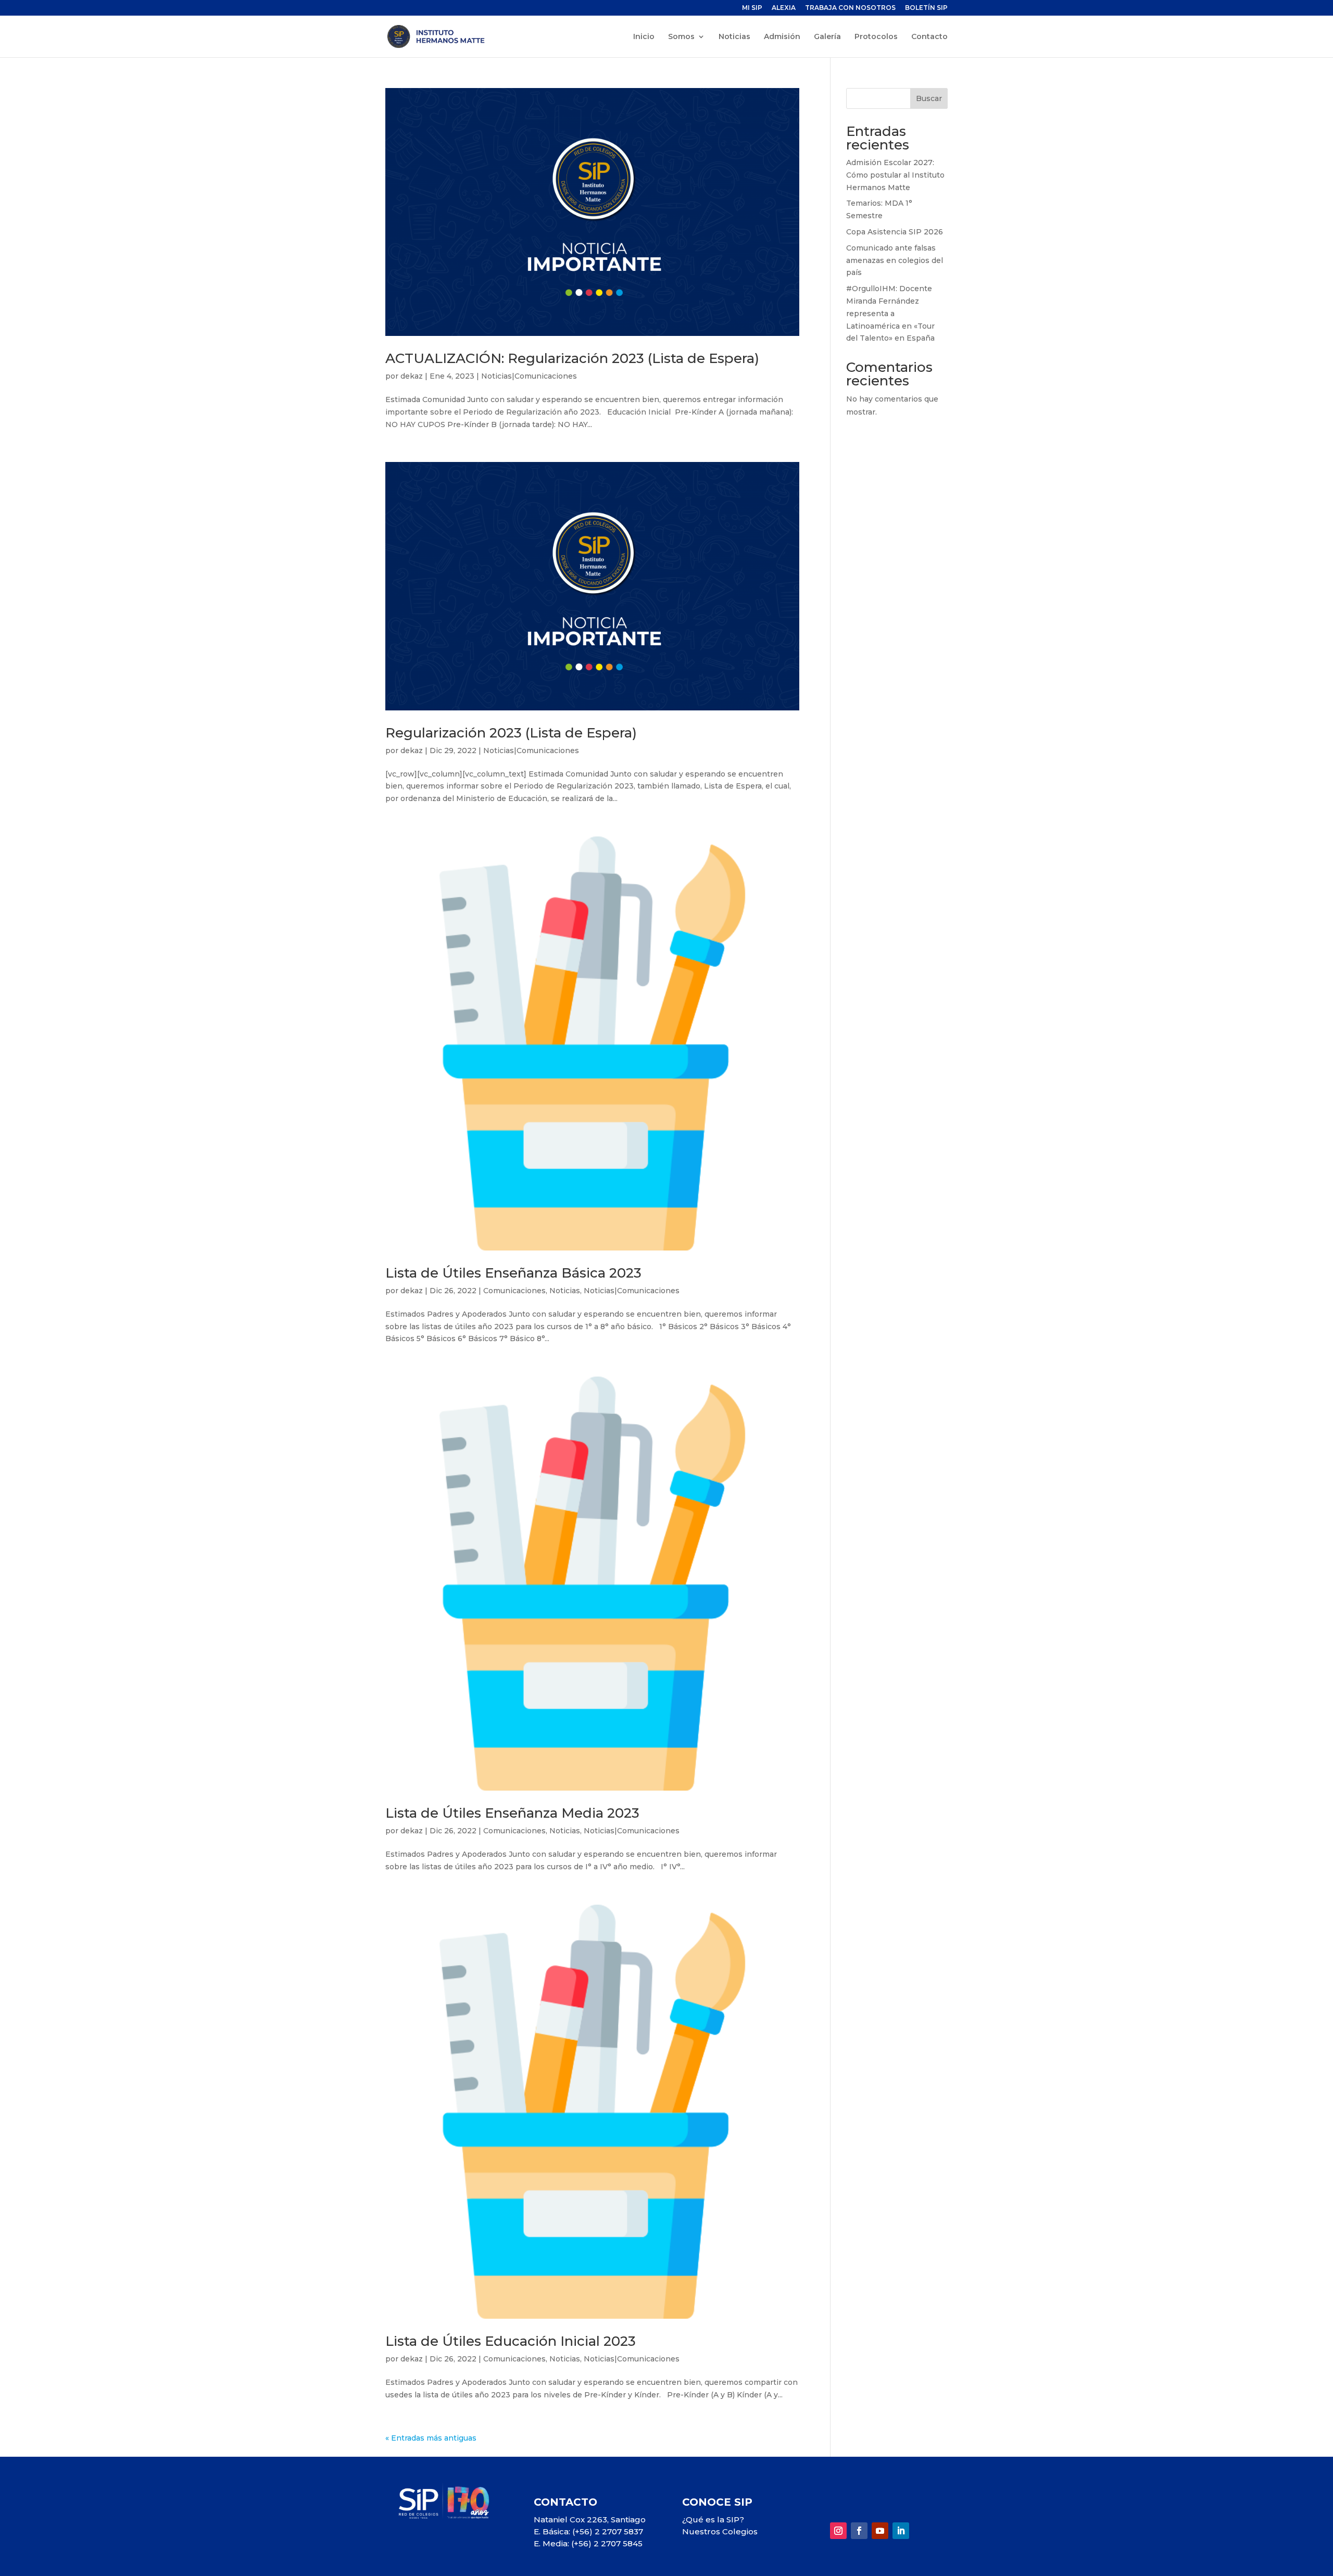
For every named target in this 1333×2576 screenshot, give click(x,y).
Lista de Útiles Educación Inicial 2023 (511, 2341)
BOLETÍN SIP (926, 8)
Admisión (782, 37)
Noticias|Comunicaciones (529, 376)
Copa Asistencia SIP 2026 (895, 232)
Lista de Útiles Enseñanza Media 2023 (512, 1813)
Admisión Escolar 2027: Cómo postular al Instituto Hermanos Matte (895, 175)
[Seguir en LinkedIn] (901, 2531)
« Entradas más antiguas (431, 2438)
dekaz (412, 376)
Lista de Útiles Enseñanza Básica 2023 (513, 1273)
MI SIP (752, 8)
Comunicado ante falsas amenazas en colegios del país (895, 260)
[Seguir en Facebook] (859, 2531)
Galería (827, 37)
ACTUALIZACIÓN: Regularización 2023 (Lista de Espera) (572, 358)
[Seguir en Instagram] (838, 2531)
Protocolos (876, 37)
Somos (681, 37)
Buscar (929, 98)
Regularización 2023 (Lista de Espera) (511, 733)
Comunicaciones (514, 1291)
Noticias (734, 37)
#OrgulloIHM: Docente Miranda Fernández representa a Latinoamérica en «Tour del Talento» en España (890, 313)
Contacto (929, 37)
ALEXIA (784, 8)
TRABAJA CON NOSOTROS (850, 8)
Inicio (644, 37)
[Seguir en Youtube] (880, 2531)
